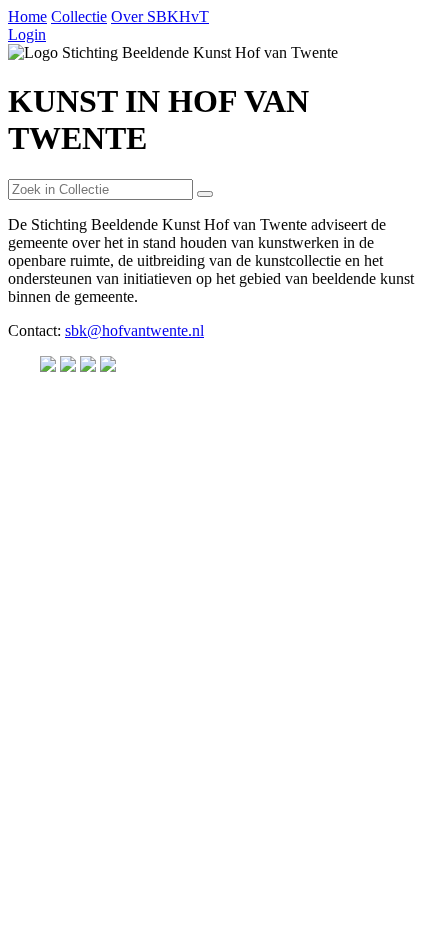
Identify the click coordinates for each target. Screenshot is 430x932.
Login (27, 34)
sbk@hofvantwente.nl (134, 330)
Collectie (79, 16)
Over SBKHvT (160, 16)
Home (27, 16)
